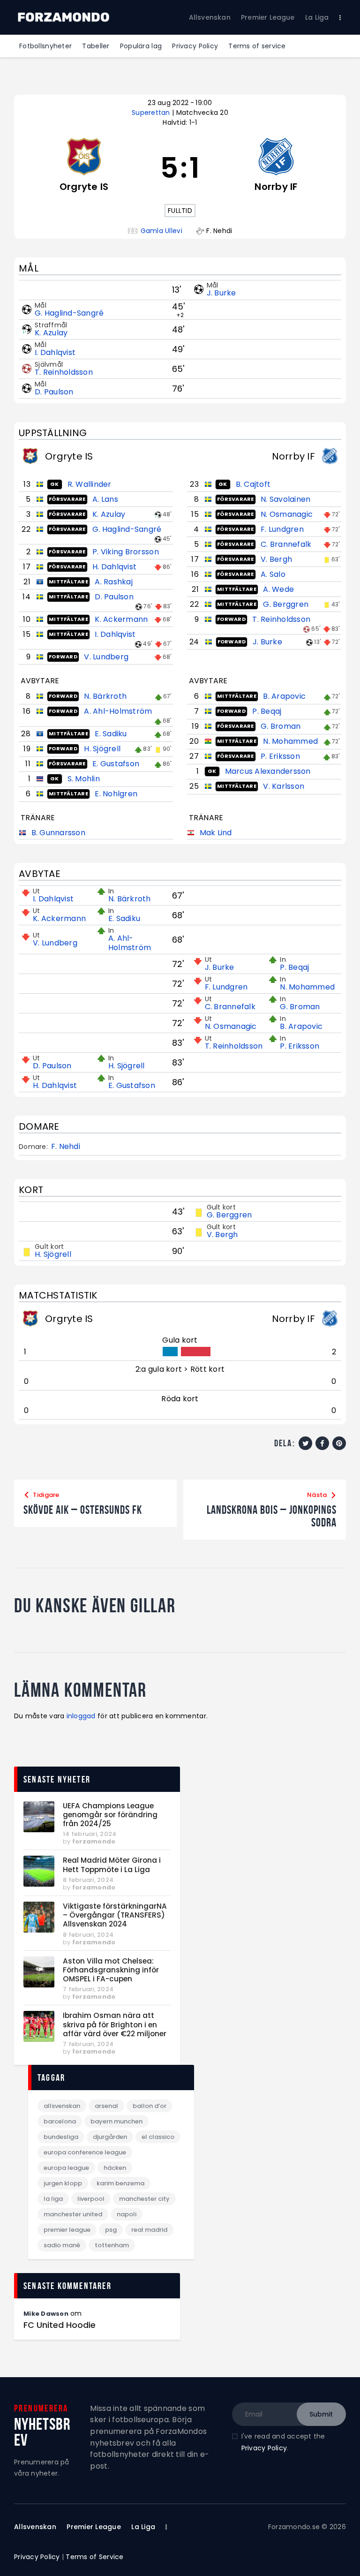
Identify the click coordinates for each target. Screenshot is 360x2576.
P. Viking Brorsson (126, 552)
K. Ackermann (121, 619)
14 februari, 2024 (90, 1834)
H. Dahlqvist (114, 567)
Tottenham (112, 2245)
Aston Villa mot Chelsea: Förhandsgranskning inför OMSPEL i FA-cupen (111, 1970)
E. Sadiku (111, 734)
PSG (111, 2230)
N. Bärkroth (105, 696)
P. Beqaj (267, 711)
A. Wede (278, 589)
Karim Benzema (120, 2183)
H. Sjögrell (102, 749)
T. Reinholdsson (64, 372)
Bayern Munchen (116, 2121)
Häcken (115, 2168)
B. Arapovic (284, 696)
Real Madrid (149, 2230)
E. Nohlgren (116, 794)
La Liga (53, 2199)
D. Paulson (54, 392)
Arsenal (106, 2106)
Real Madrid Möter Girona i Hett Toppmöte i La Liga (112, 1865)
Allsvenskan (62, 2106)
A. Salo (273, 574)
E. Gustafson (116, 764)
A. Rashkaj (114, 582)
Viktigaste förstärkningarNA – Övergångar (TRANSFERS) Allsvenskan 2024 (115, 1915)
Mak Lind (216, 833)
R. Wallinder (90, 484)
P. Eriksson (280, 756)
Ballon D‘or (150, 2106)
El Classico (158, 2137)
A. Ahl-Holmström (118, 711)
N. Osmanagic (287, 514)
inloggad (81, 1716)
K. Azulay (51, 333)
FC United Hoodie (60, 2325)
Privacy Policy (264, 2448)
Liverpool (91, 2199)
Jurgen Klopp (63, 2183)
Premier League (67, 2230)
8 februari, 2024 (88, 1880)
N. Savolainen (285, 499)
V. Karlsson (284, 786)
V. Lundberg (106, 657)
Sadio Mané (62, 2245)
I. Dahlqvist (55, 352)
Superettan (152, 113)
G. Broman (281, 726)
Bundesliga (61, 2137)
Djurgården (110, 2137)
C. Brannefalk (286, 544)
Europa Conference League (85, 2152)
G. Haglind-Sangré (69, 313)
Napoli (127, 2214)
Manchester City (144, 2199)
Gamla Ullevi (161, 231)
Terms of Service (94, 2557)
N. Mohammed (290, 741)
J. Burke (221, 293)
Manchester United (73, 2214)
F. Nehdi (66, 1147)
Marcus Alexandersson (268, 771)
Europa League (66, 2168)
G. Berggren (286, 604)
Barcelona (60, 2121)
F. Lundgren (282, 529)
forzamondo (94, 1841)
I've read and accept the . (283, 2442)
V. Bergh (276, 559)
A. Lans (105, 499)
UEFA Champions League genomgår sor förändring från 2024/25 (110, 1815)
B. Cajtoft (253, 484)
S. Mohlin (84, 779)
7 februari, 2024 (88, 1989)
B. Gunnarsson (58, 833)
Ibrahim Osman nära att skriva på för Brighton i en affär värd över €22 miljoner (115, 2025)
